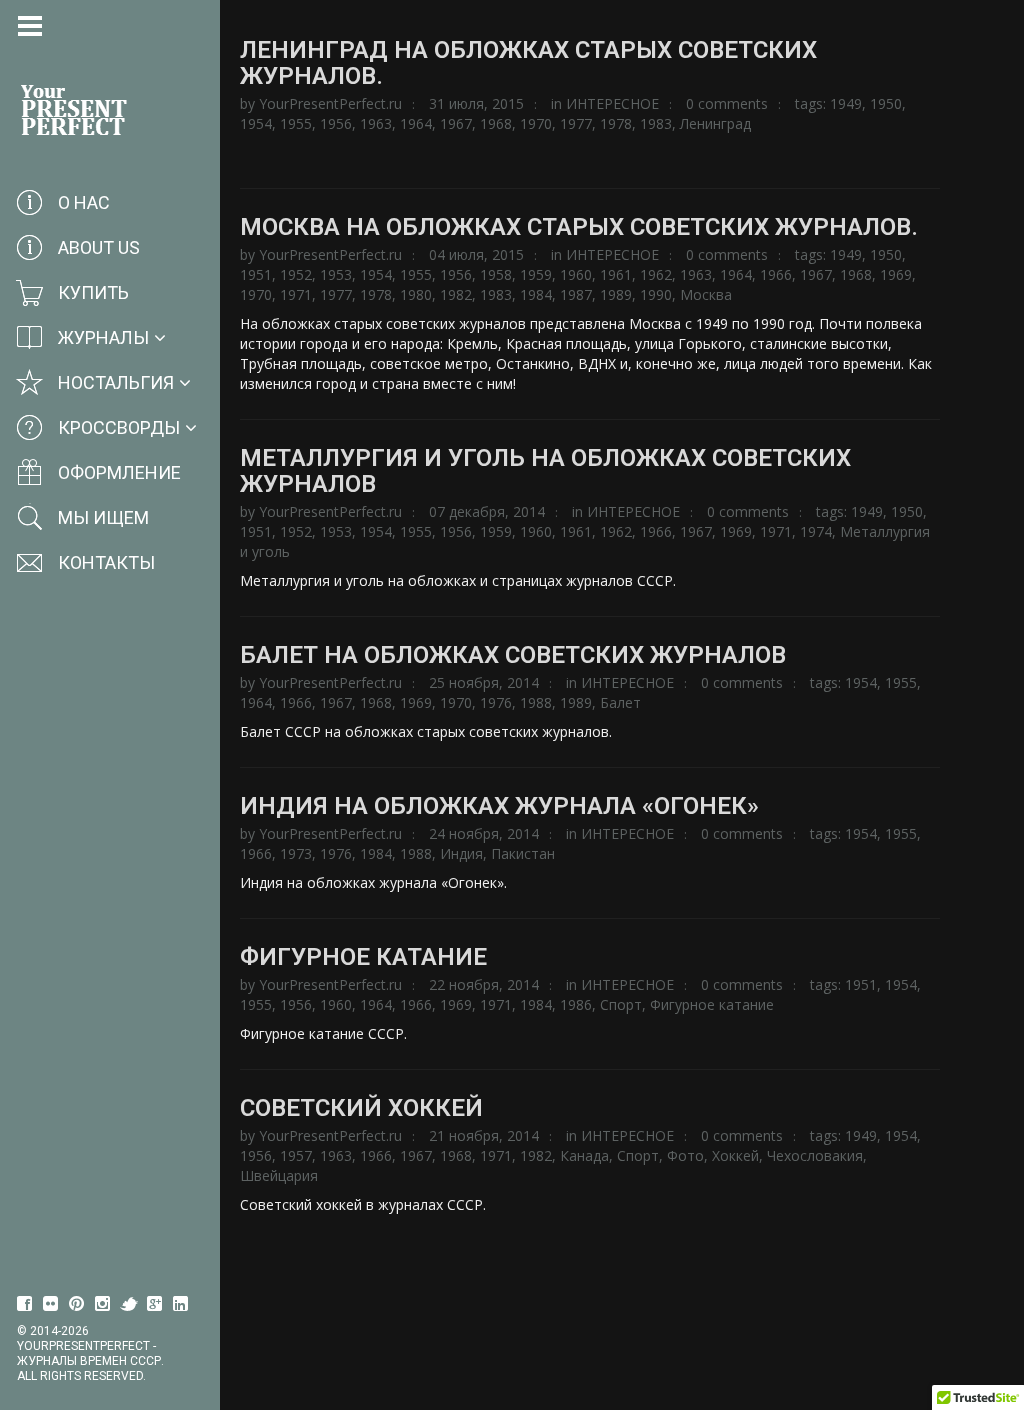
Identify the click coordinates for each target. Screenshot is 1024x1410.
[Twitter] (129, 1304)
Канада (584, 1155)
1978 (616, 123)
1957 (296, 1155)
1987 (576, 294)
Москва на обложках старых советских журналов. (579, 227)
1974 (816, 531)
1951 (256, 274)
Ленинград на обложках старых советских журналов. (528, 63)
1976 (496, 702)
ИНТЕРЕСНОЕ (612, 103)
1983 (656, 123)
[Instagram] (103, 1304)
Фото (685, 1155)
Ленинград (715, 123)
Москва (706, 294)
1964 (416, 123)
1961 (616, 274)
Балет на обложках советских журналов (513, 655)
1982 (456, 294)
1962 (656, 274)
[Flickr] (51, 1304)
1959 (536, 274)
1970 (536, 123)
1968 (496, 123)
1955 (296, 123)
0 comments (727, 103)
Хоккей (735, 1155)
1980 (416, 294)
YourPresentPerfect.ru (330, 103)
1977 (576, 123)
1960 (576, 274)
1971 (296, 294)
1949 (846, 103)
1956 (336, 123)
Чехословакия (815, 1155)
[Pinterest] (77, 1304)
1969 (896, 274)
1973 (296, 853)
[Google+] (155, 1304)
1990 (656, 294)
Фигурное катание (363, 957)
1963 (376, 123)
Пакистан (523, 853)
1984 (536, 294)
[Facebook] (25, 1304)
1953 (336, 274)
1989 (616, 294)
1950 (886, 103)
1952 (296, 274)
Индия (461, 853)
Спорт (621, 1004)
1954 (256, 123)
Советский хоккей (361, 1108)
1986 (576, 1004)
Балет (620, 702)
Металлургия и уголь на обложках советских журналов (545, 471)
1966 (776, 274)
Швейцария (279, 1175)
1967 (456, 123)
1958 (496, 274)
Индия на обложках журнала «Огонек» (499, 806)
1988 (536, 702)
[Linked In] (181, 1304)
